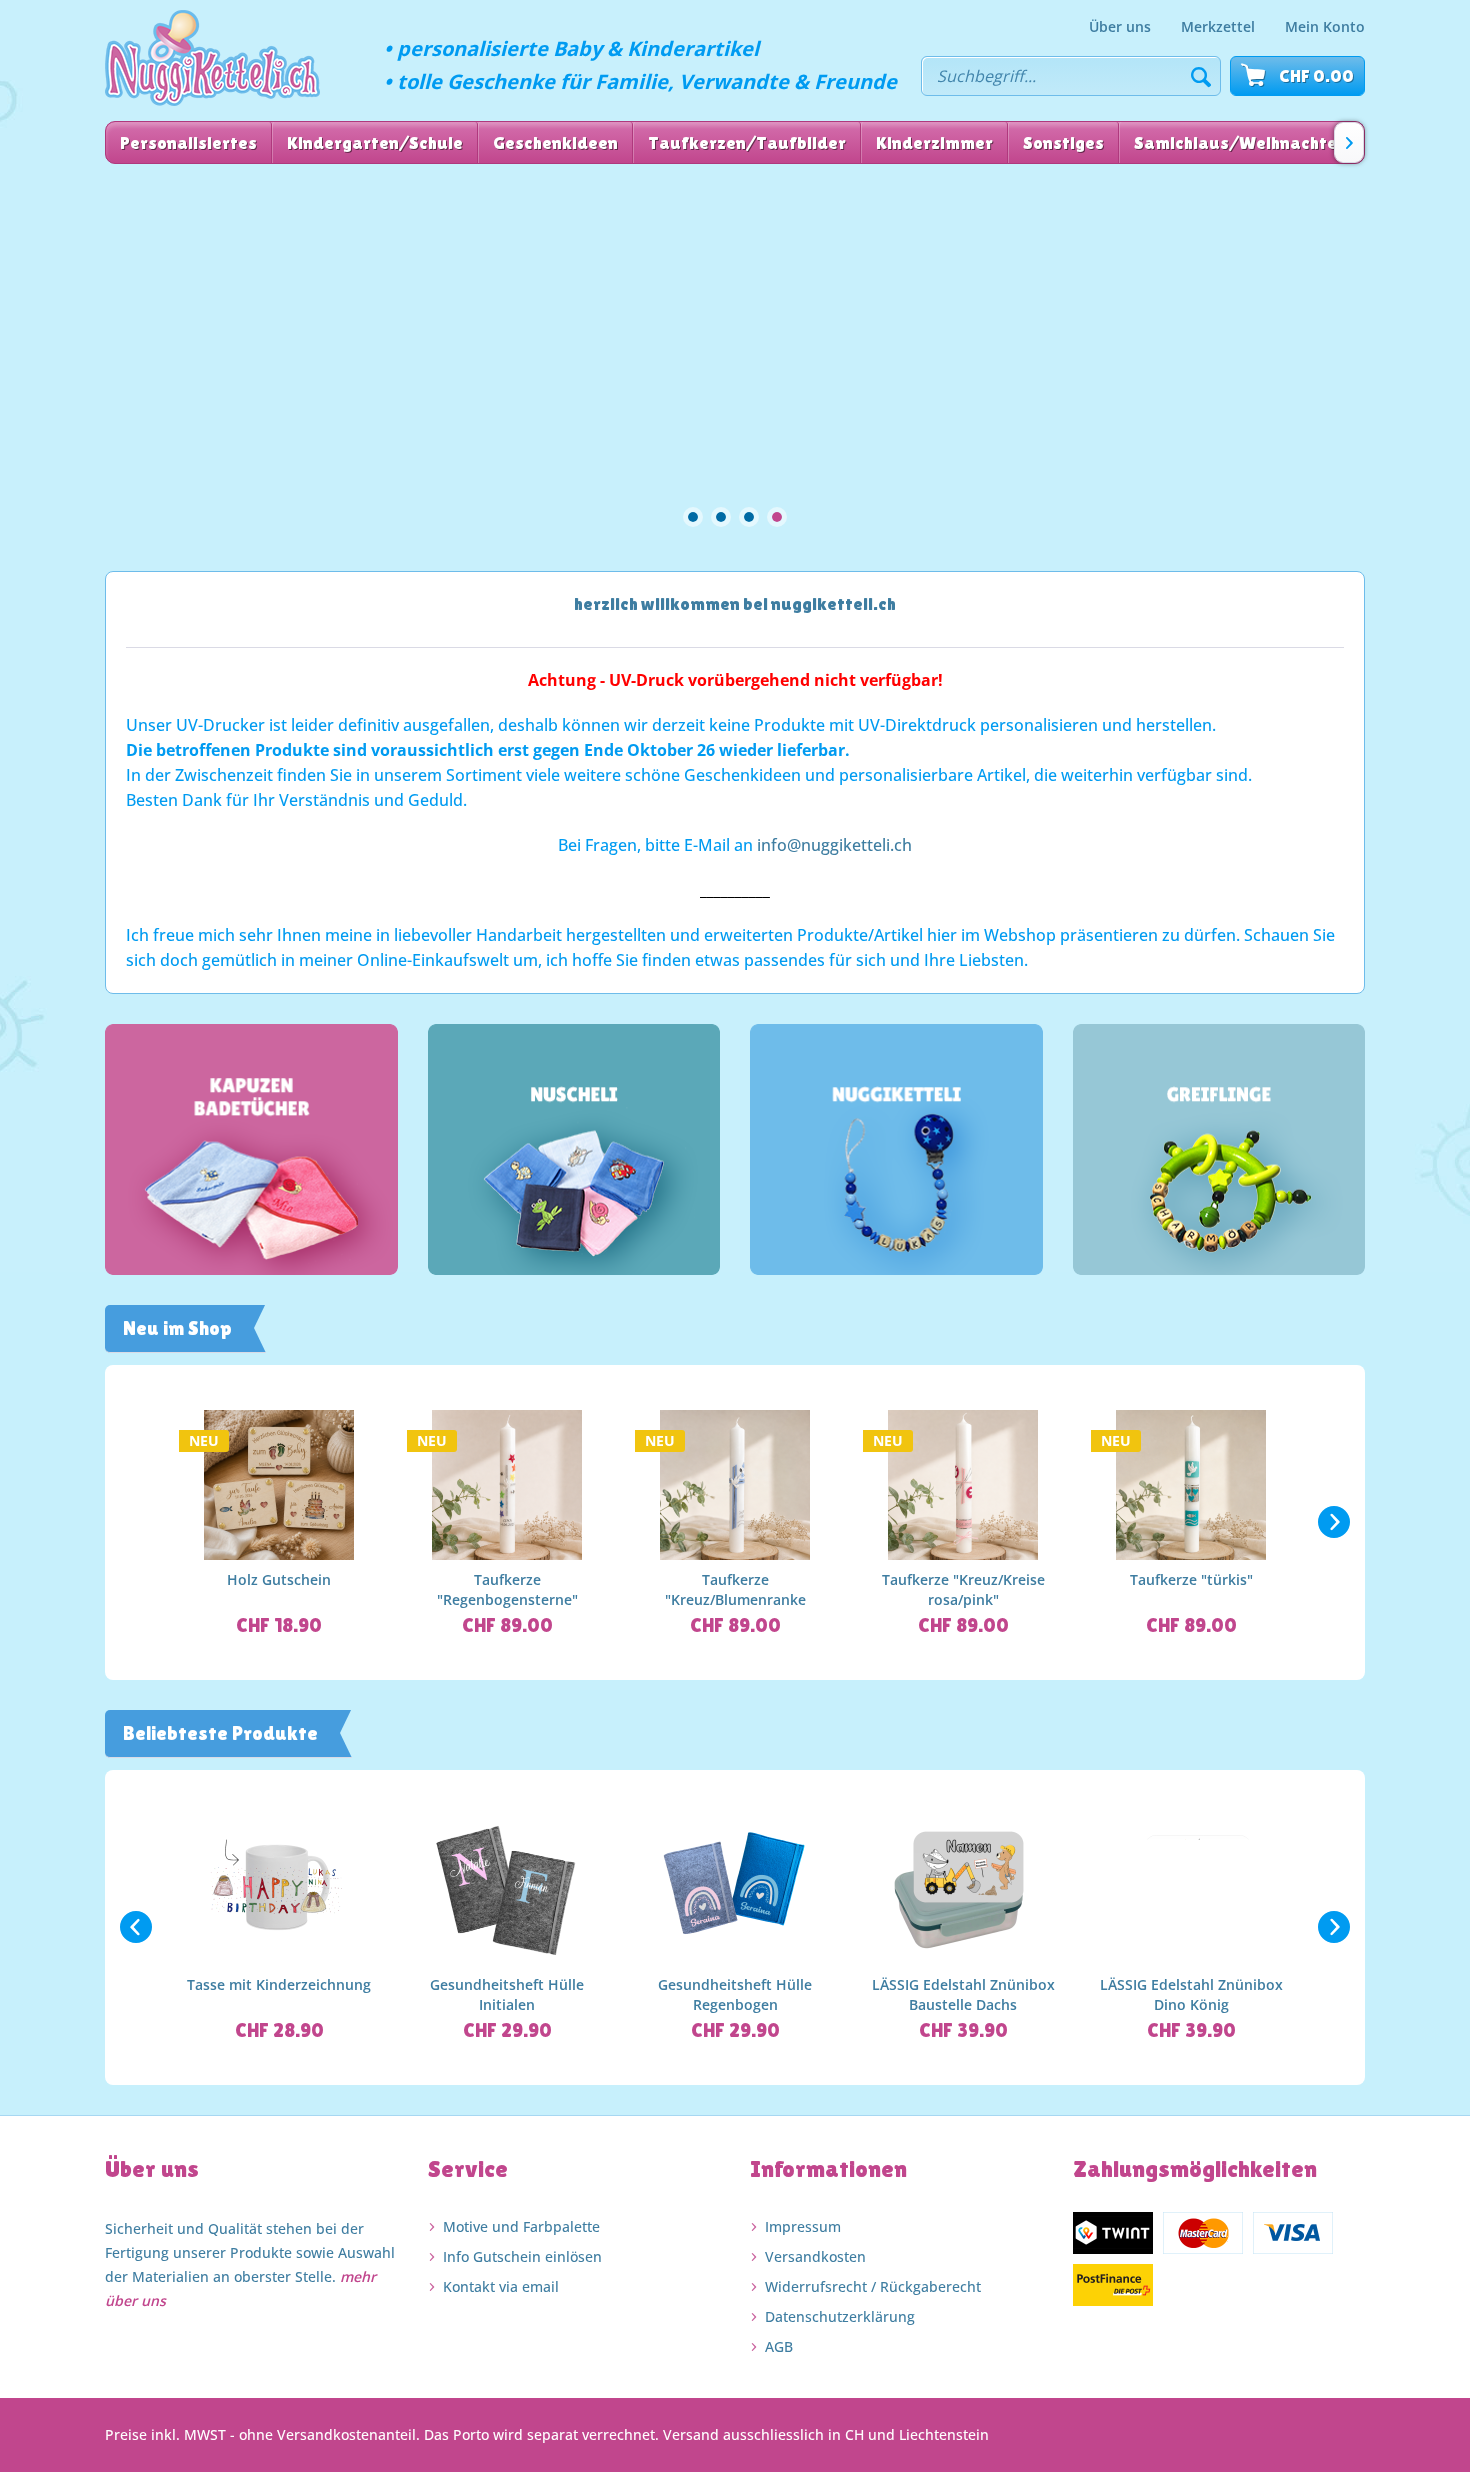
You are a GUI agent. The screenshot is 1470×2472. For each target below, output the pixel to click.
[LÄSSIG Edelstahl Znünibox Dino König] (1191, 1890)
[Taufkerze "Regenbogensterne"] (507, 1485)
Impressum (803, 2226)
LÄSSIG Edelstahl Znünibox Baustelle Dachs (963, 1994)
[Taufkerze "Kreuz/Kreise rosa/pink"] (963, 1485)
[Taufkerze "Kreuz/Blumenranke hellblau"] (735, 1485)
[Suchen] (1201, 76)
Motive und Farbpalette (521, 2226)
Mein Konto (1325, 26)
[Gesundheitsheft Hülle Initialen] (507, 1890)
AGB (779, 2346)
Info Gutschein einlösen (522, 2256)
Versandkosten (815, 2256)
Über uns (1120, 26)
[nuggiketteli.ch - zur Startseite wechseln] (212, 58)
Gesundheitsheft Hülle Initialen (507, 1994)
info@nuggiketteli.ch (834, 845)
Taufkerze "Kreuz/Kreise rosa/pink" (963, 1589)
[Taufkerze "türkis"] (1191, 1485)
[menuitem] (1120, 26)
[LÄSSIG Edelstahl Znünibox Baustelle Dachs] (963, 1890)
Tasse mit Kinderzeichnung (279, 1984)
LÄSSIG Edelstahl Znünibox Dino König (1191, 1994)
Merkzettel (1218, 26)
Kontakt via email (501, 2286)
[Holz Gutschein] (279, 1485)
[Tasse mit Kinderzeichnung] (279, 1890)
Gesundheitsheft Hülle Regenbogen (735, 1994)
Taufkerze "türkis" (1191, 1579)
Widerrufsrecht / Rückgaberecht (873, 2286)
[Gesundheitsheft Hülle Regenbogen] (735, 1890)
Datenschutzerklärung (840, 2316)
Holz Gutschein (279, 1579)
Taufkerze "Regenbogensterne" (507, 1589)
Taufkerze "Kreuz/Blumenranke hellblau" (735, 1590)
